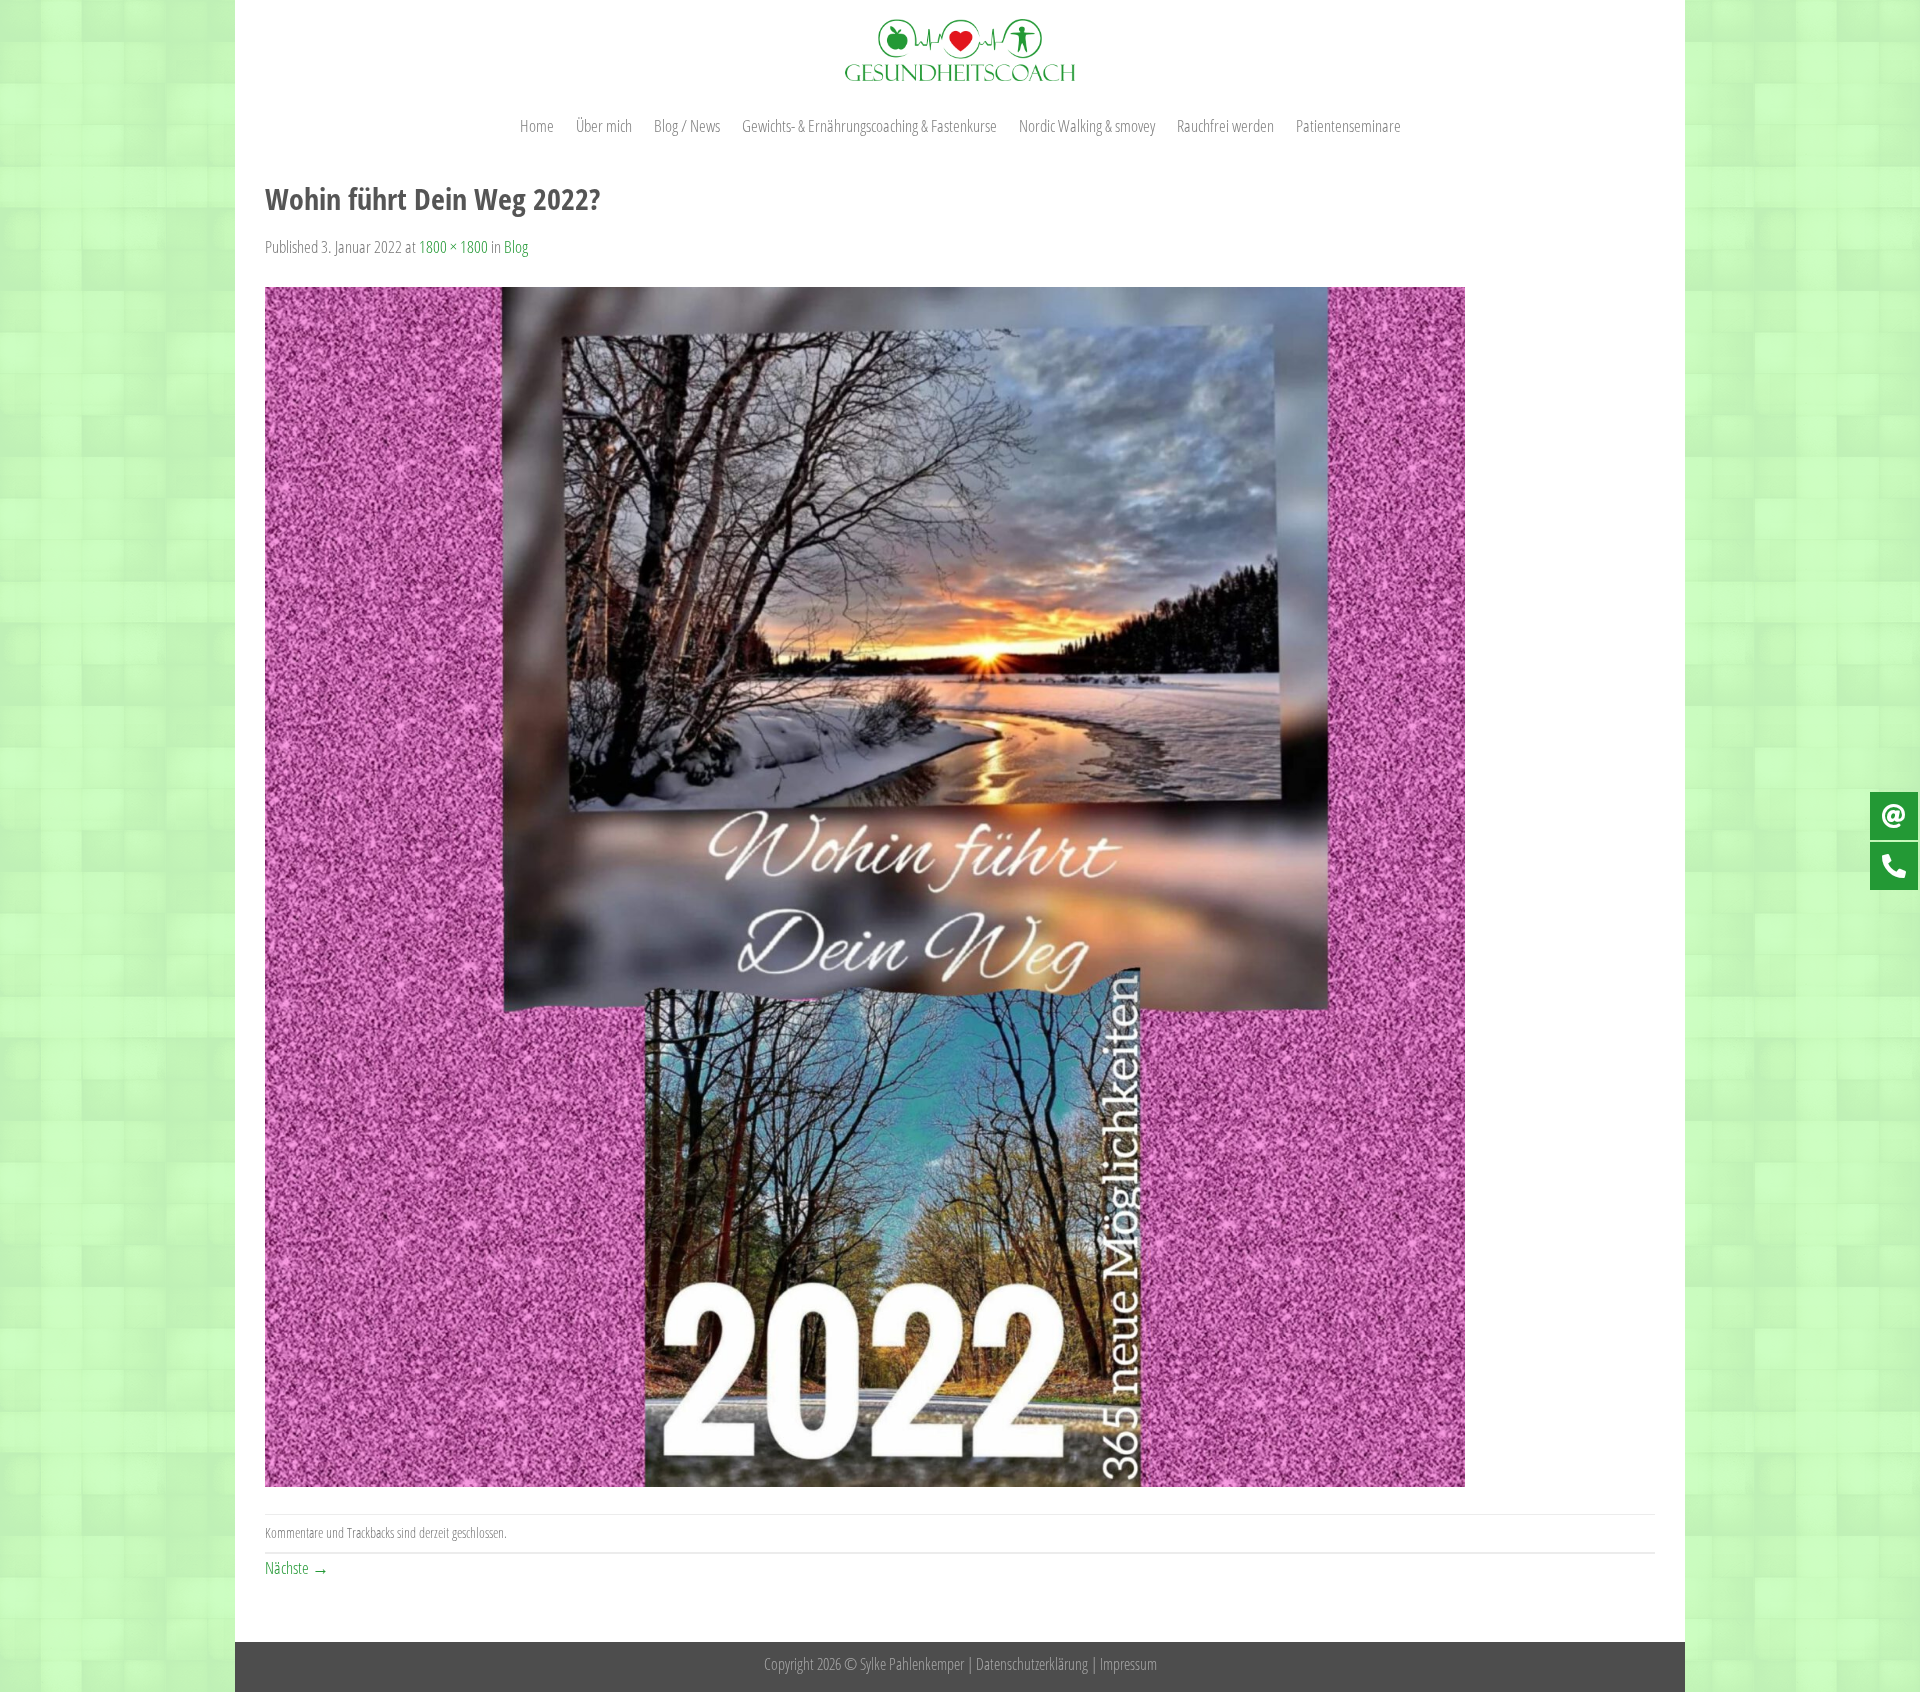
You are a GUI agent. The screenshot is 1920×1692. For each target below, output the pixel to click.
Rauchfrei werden (1225, 125)
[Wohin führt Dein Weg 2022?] (865, 885)
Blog (516, 246)
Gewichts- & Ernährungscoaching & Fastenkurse (869, 125)
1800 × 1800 (453, 246)
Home (537, 125)
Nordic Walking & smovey (1087, 125)
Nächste (297, 1567)
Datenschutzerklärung (1032, 1664)
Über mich (604, 125)
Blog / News (687, 125)
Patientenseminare (1348, 125)
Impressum (1128, 1664)
